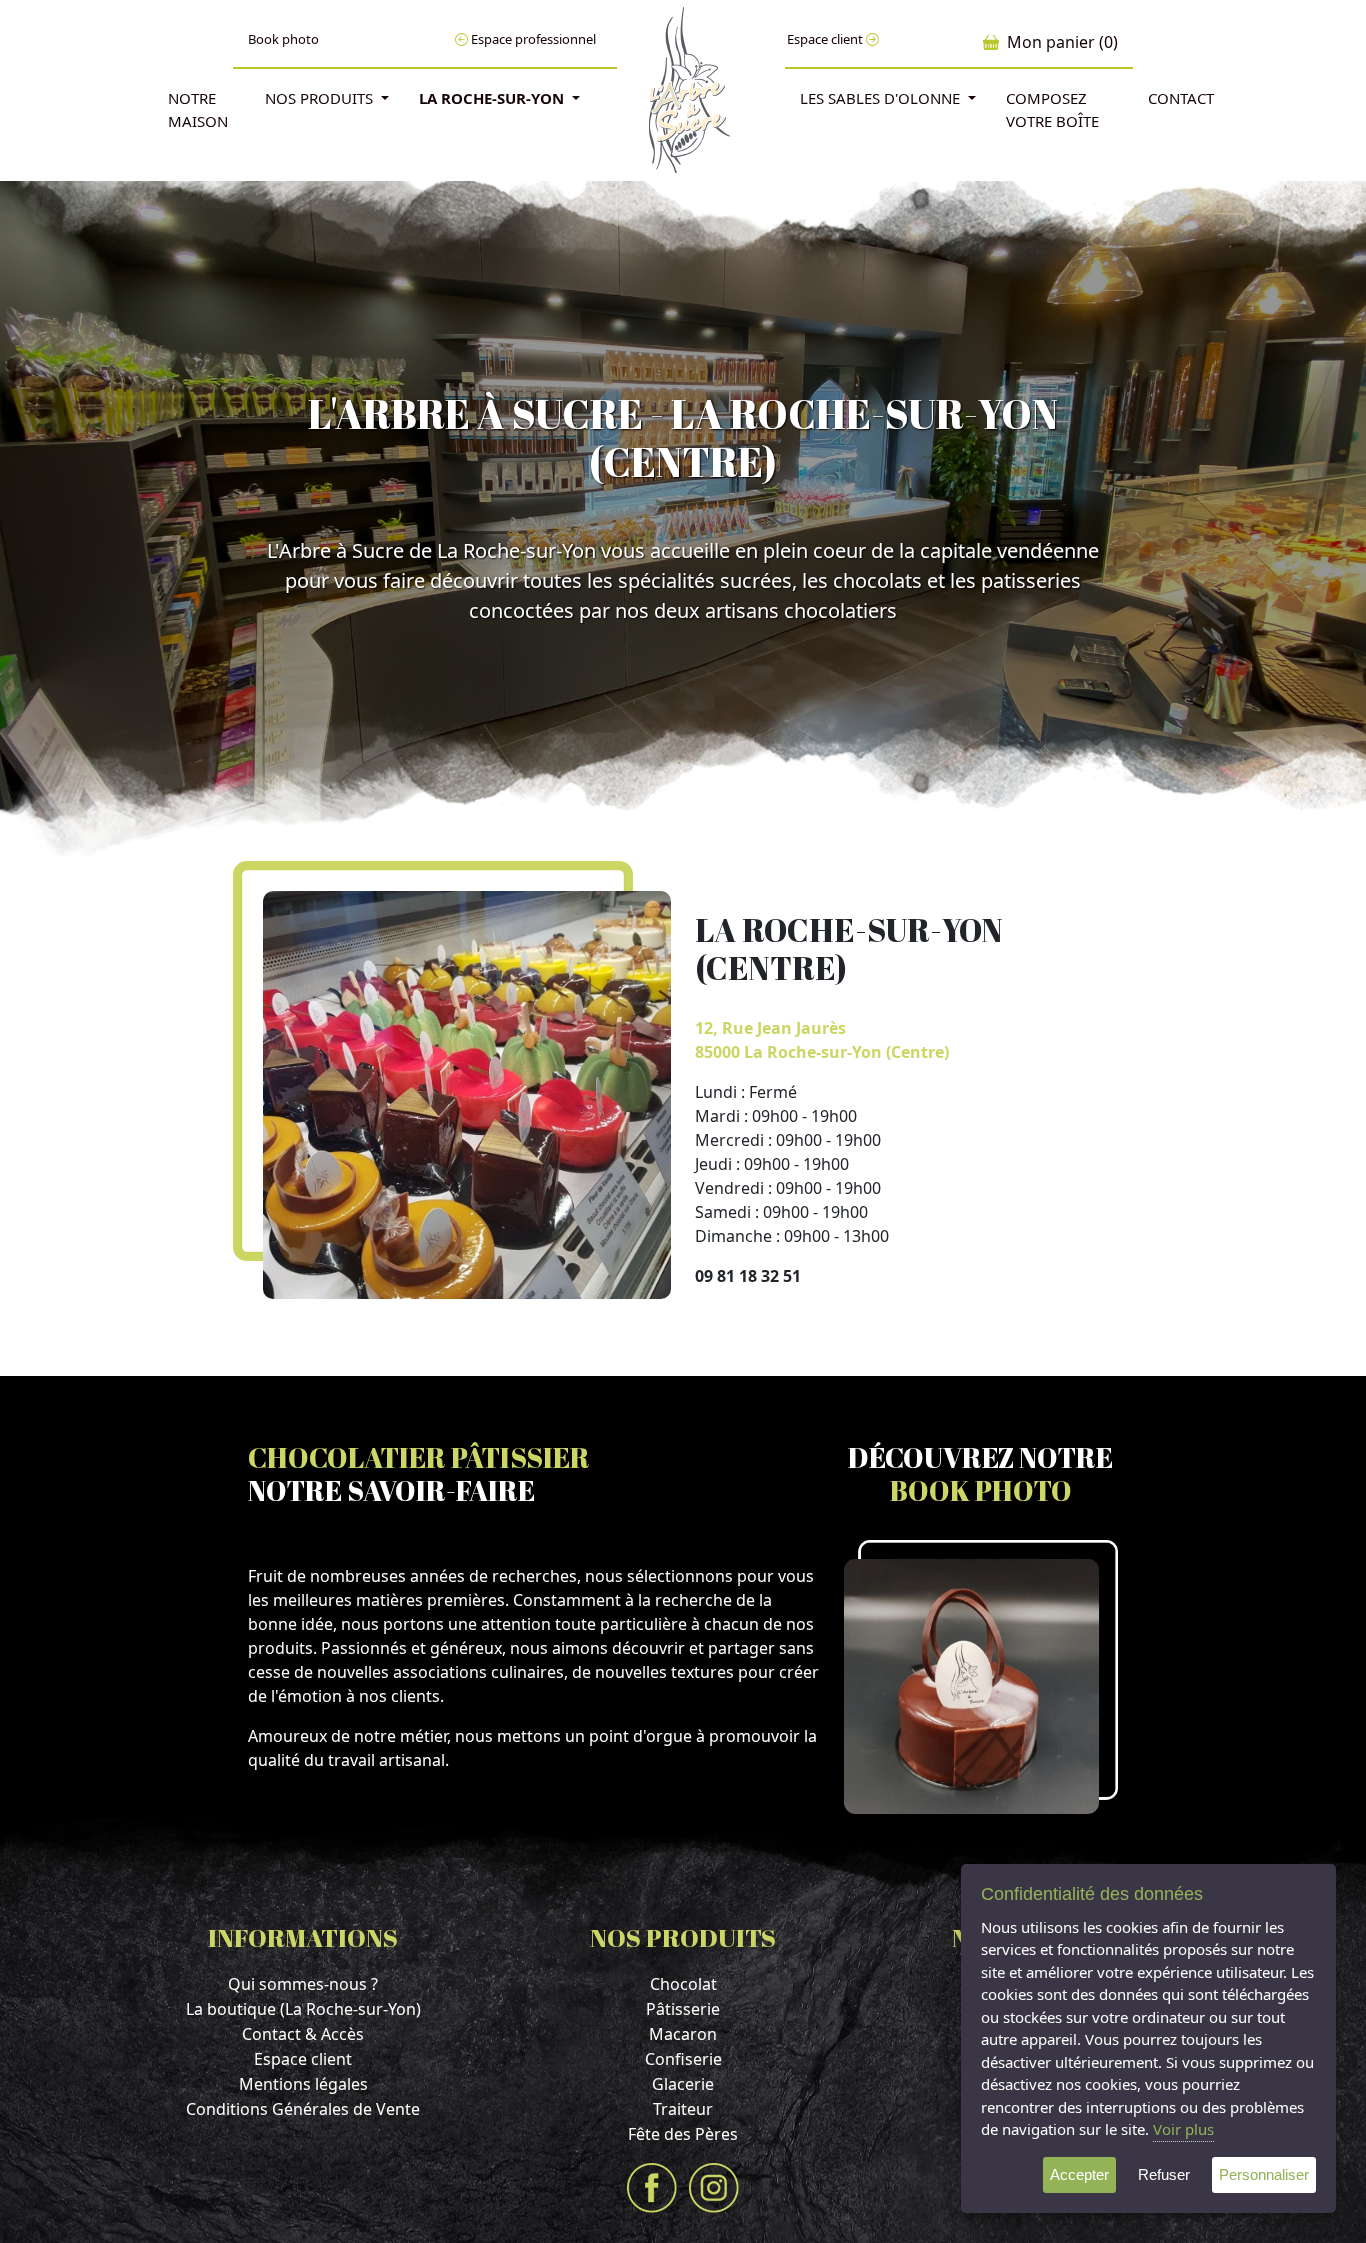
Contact (1181, 98)
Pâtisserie (683, 2009)
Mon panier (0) (1058, 42)
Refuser (1164, 2174)
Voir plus (1183, 2129)
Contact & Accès (303, 2034)
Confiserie (683, 2059)
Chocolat (683, 1984)
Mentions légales (303, 2084)
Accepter (1079, 2174)
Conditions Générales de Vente (303, 2109)
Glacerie (683, 2084)
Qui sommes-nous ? (303, 1984)
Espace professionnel (532, 39)
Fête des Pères (683, 2134)
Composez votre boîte (1052, 109)
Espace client (826, 39)
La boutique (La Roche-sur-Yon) (303, 2009)
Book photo (283, 39)
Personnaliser (1264, 2174)
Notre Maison (198, 109)
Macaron (683, 2034)
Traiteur (683, 2109)
